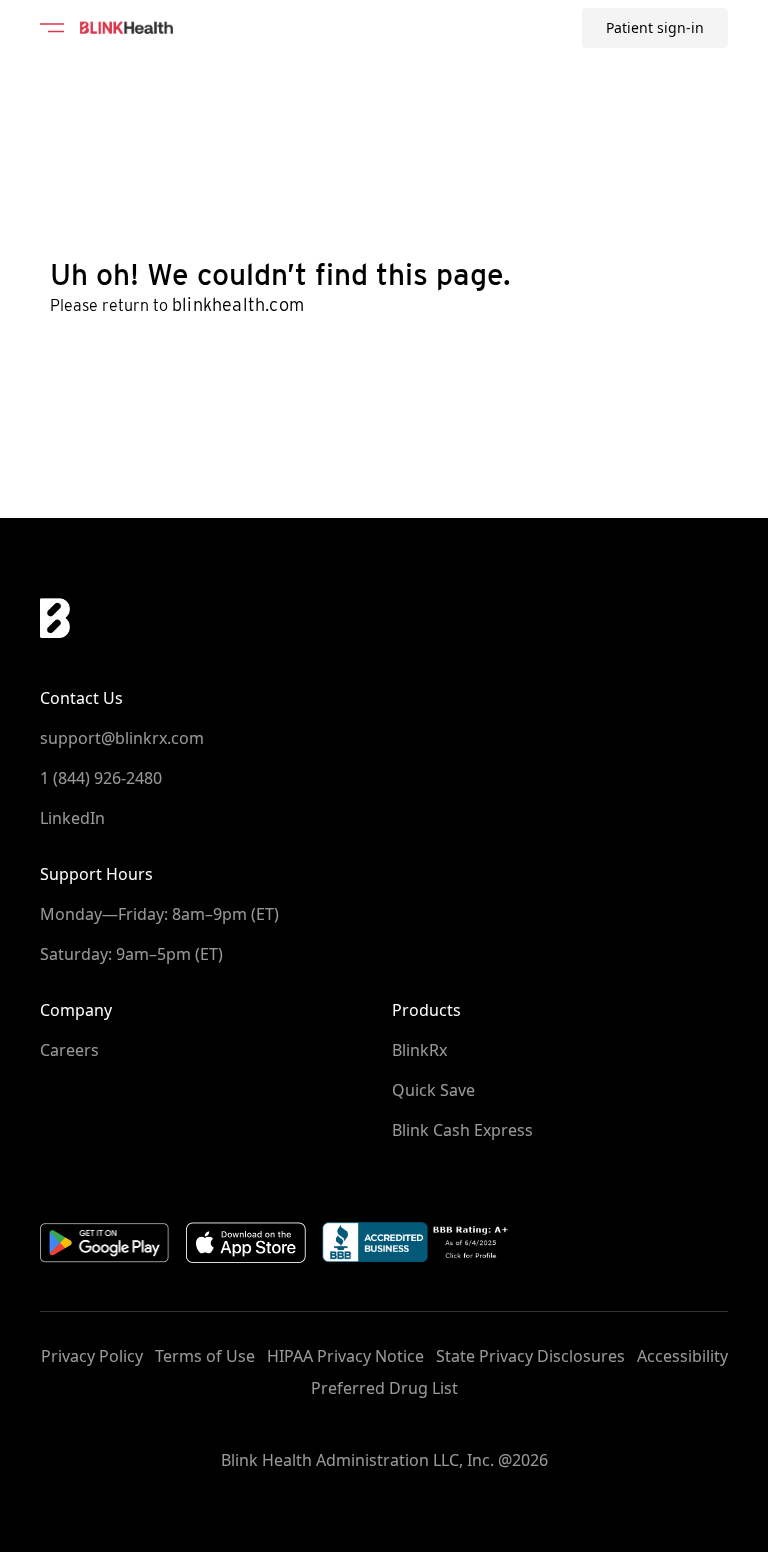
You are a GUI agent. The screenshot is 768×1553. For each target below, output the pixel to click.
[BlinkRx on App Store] (246, 1242)
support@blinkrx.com (122, 738)
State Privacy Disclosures (530, 1356)
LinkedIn (72, 818)
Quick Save (433, 1090)
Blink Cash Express (462, 1130)
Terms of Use (205, 1356)
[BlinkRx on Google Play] (105, 1242)
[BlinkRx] (126, 28)
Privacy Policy (92, 1356)
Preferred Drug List (384, 1388)
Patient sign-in (655, 27)
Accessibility (682, 1356)
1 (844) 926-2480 (101, 778)
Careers (69, 1050)
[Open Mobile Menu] (52, 28)
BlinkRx (419, 1050)
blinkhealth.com (238, 304)
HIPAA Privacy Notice (345, 1356)
